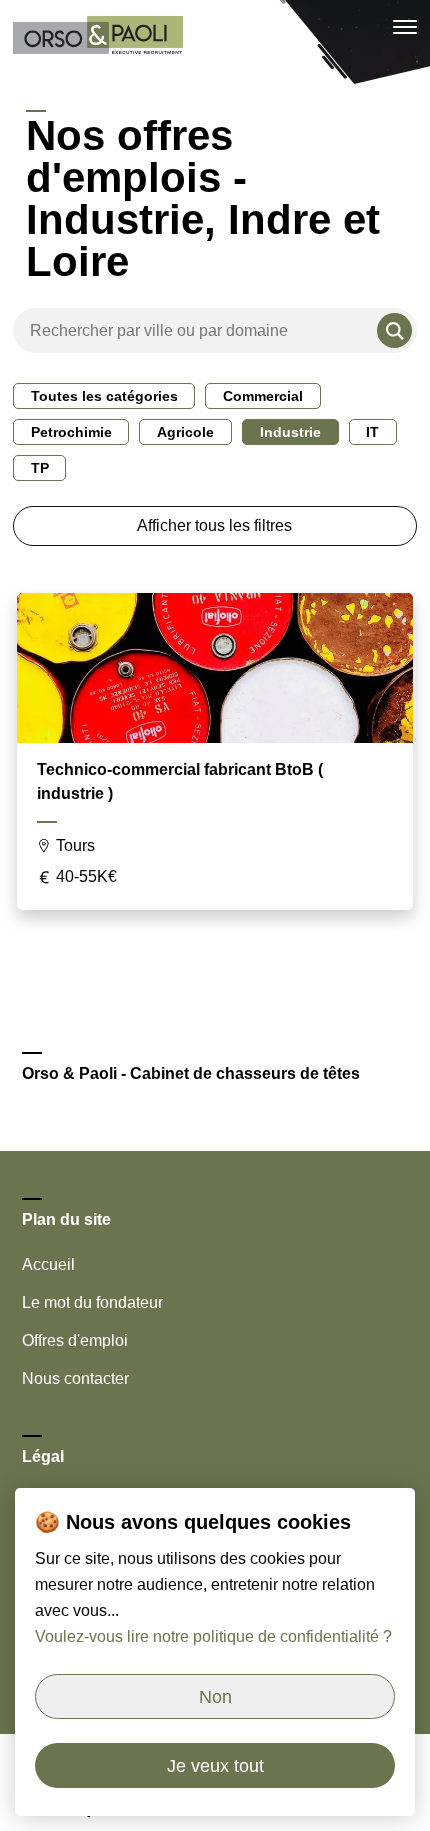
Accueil (48, 1264)
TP (40, 468)
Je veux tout (215, 1766)
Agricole (185, 432)
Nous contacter (75, 1378)
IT (372, 432)
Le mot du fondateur (92, 1302)
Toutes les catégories (104, 396)
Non (215, 1697)
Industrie (290, 432)
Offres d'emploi (75, 1340)
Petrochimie (71, 432)
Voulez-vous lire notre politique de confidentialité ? (213, 1636)
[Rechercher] (394, 330)
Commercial (263, 396)
